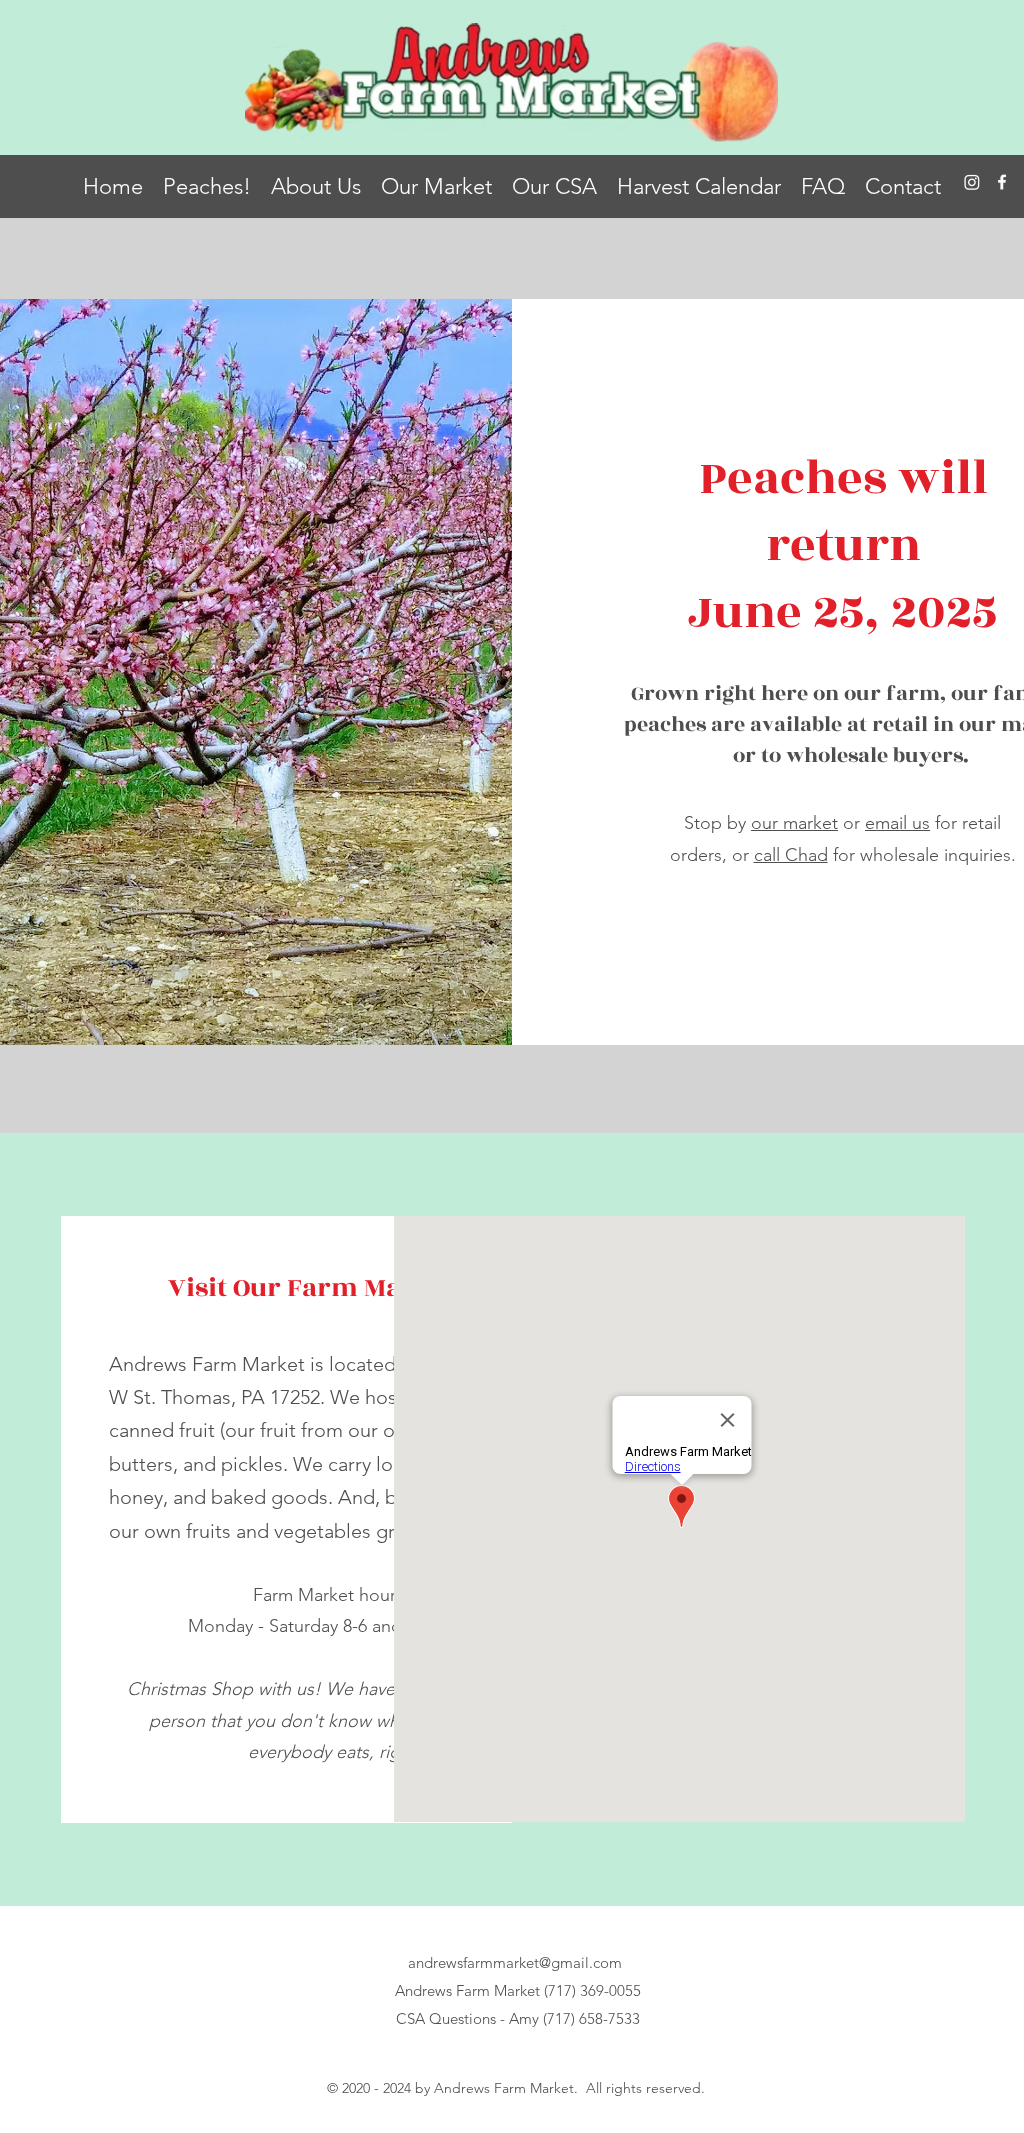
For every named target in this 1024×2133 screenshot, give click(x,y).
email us (897, 823)
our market (794, 823)
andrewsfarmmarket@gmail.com (515, 1962)
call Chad (791, 855)
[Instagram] (972, 182)
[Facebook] (1002, 182)
